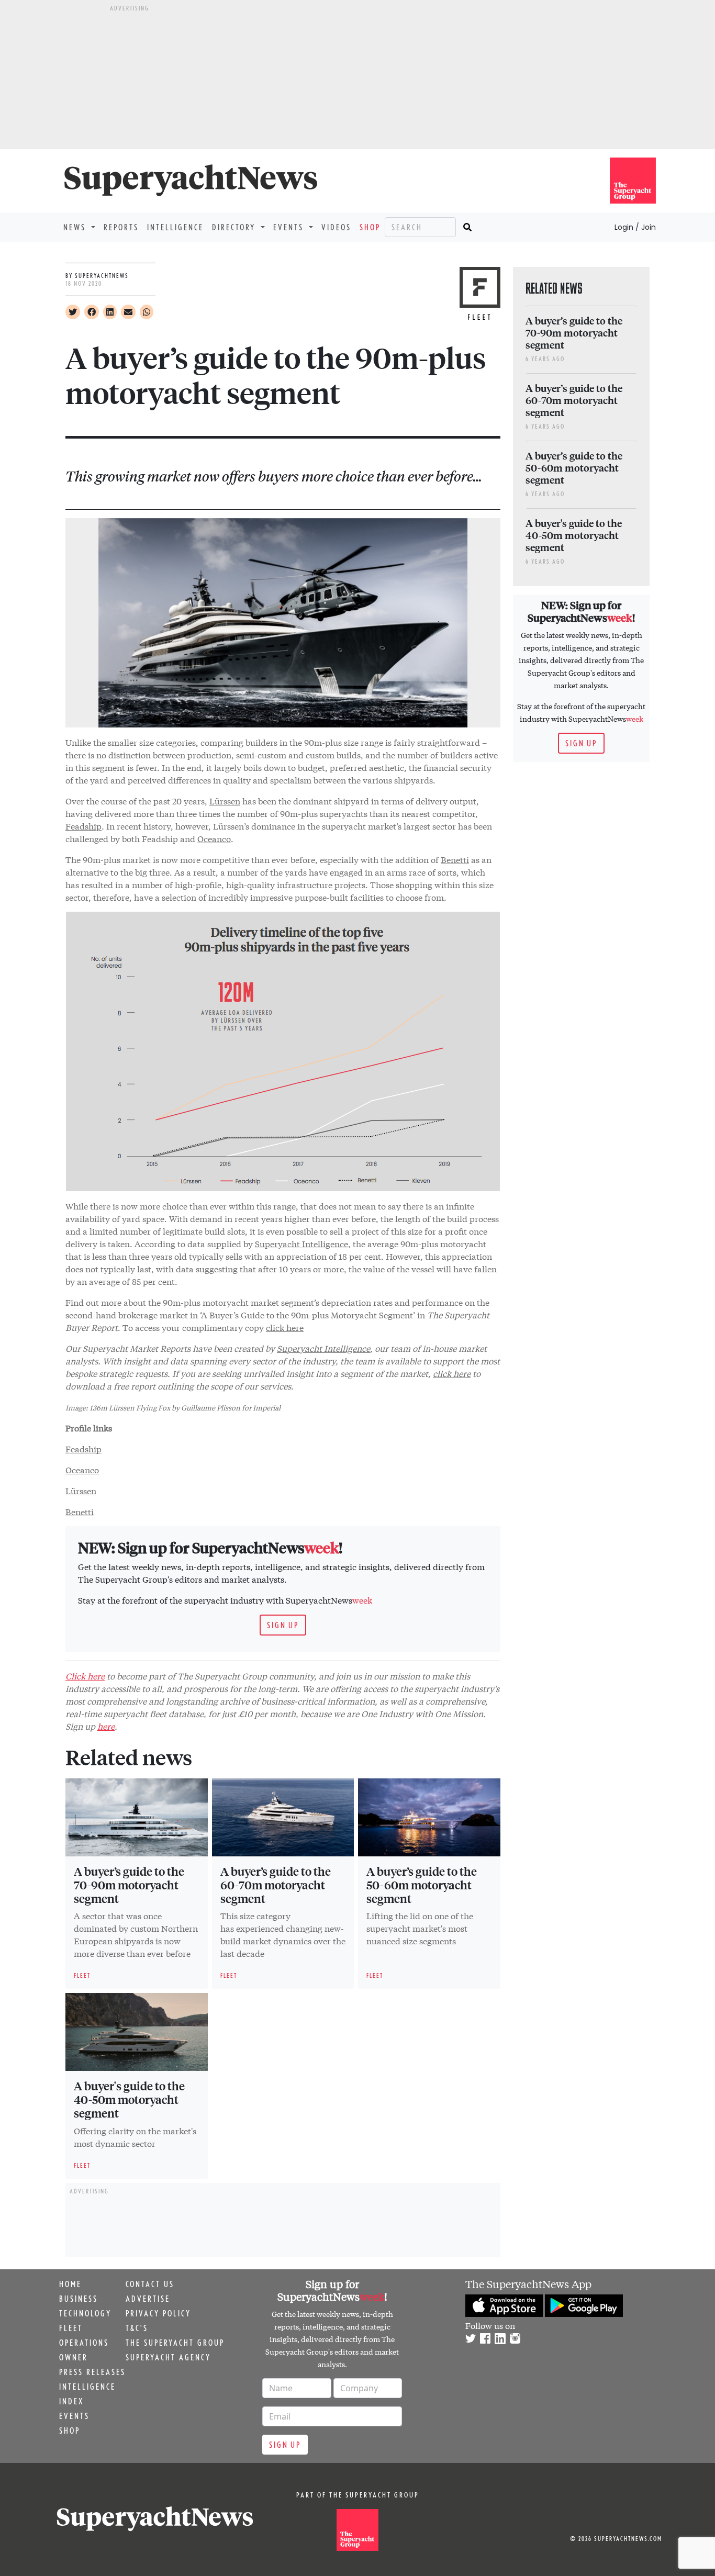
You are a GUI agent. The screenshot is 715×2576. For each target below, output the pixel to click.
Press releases (92, 2372)
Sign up (283, 1625)
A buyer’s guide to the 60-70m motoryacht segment (276, 1885)
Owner (74, 2357)
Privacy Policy (158, 2313)
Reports (121, 227)
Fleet (71, 2328)
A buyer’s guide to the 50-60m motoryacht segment (422, 1885)
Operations (84, 2343)
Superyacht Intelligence (301, 1243)
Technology (85, 2313)
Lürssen (225, 800)
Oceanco (214, 838)
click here (285, 1327)
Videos (336, 227)
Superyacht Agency (168, 2357)
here (106, 1726)
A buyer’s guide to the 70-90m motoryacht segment (129, 1885)
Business (79, 2299)
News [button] (76, 227)
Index (71, 2401)
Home (70, 2284)
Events (74, 2416)
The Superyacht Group (175, 2343)
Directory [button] (235, 227)
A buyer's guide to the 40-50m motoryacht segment (129, 2099)
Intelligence (175, 227)
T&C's (137, 2328)
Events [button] (290, 227)
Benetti (455, 859)
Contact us (150, 2284)
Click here (85, 1676)
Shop (370, 227)
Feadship (83, 826)
